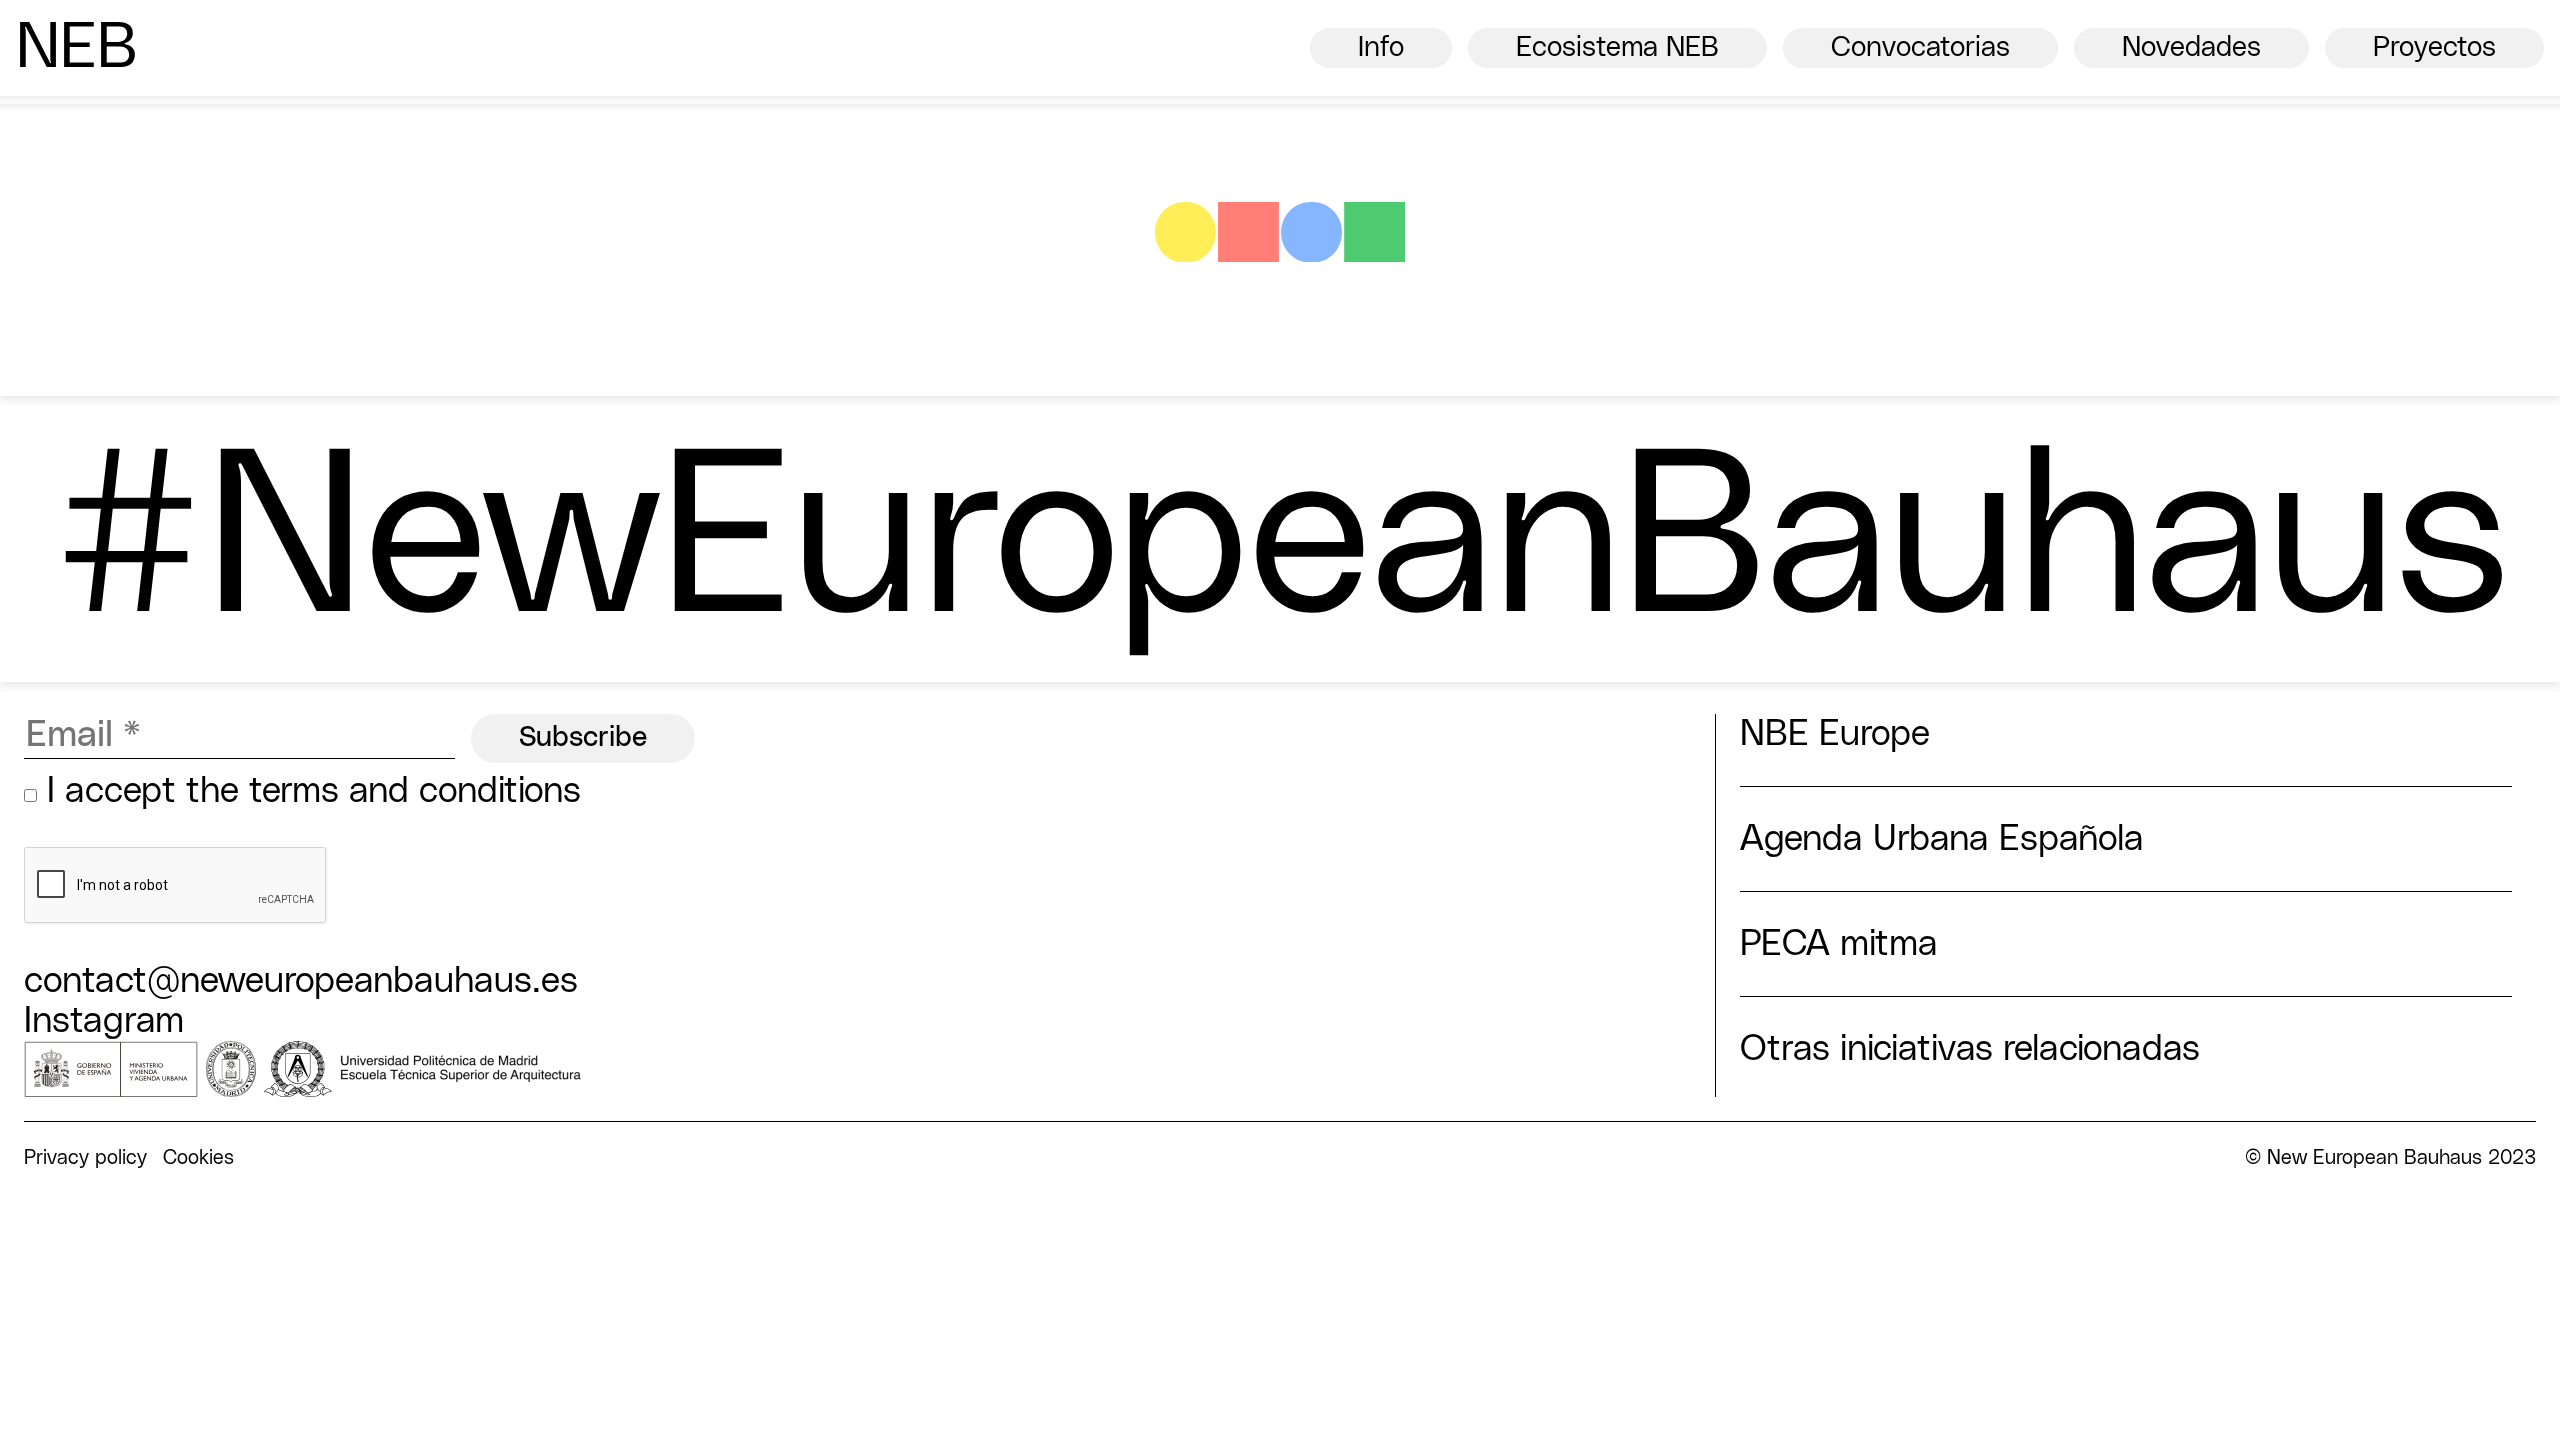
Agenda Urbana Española (1942, 839)
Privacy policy (85, 1158)
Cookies (198, 1158)
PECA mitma (1839, 944)
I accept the (309, 791)
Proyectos (2434, 48)
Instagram (104, 1021)
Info (1381, 48)
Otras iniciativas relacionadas (1970, 1049)
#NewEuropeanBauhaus (1280, 543)
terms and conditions (415, 791)
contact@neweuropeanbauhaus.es (301, 981)
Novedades (2191, 48)
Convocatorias (1920, 48)
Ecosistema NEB (1617, 48)
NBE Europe (1835, 734)
